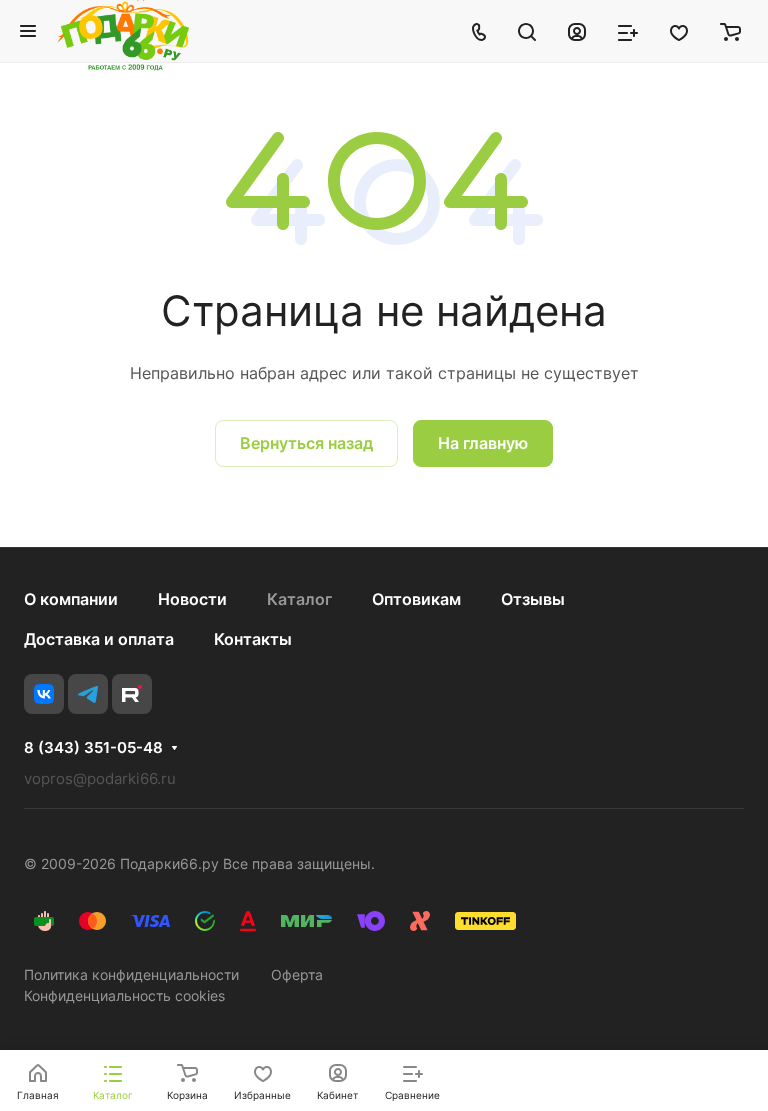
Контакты (253, 639)
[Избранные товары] (679, 31)
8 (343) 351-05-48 (93, 748)
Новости (192, 599)
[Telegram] (88, 694)
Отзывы (533, 599)
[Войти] (577, 31)
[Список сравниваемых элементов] (628, 31)
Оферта (297, 974)
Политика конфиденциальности (131, 974)
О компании (71, 599)
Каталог (299, 599)
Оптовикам (416, 599)
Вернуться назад (306, 443)
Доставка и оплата (99, 639)
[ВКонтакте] (44, 694)
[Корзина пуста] (730, 31)
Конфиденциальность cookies (124, 995)
